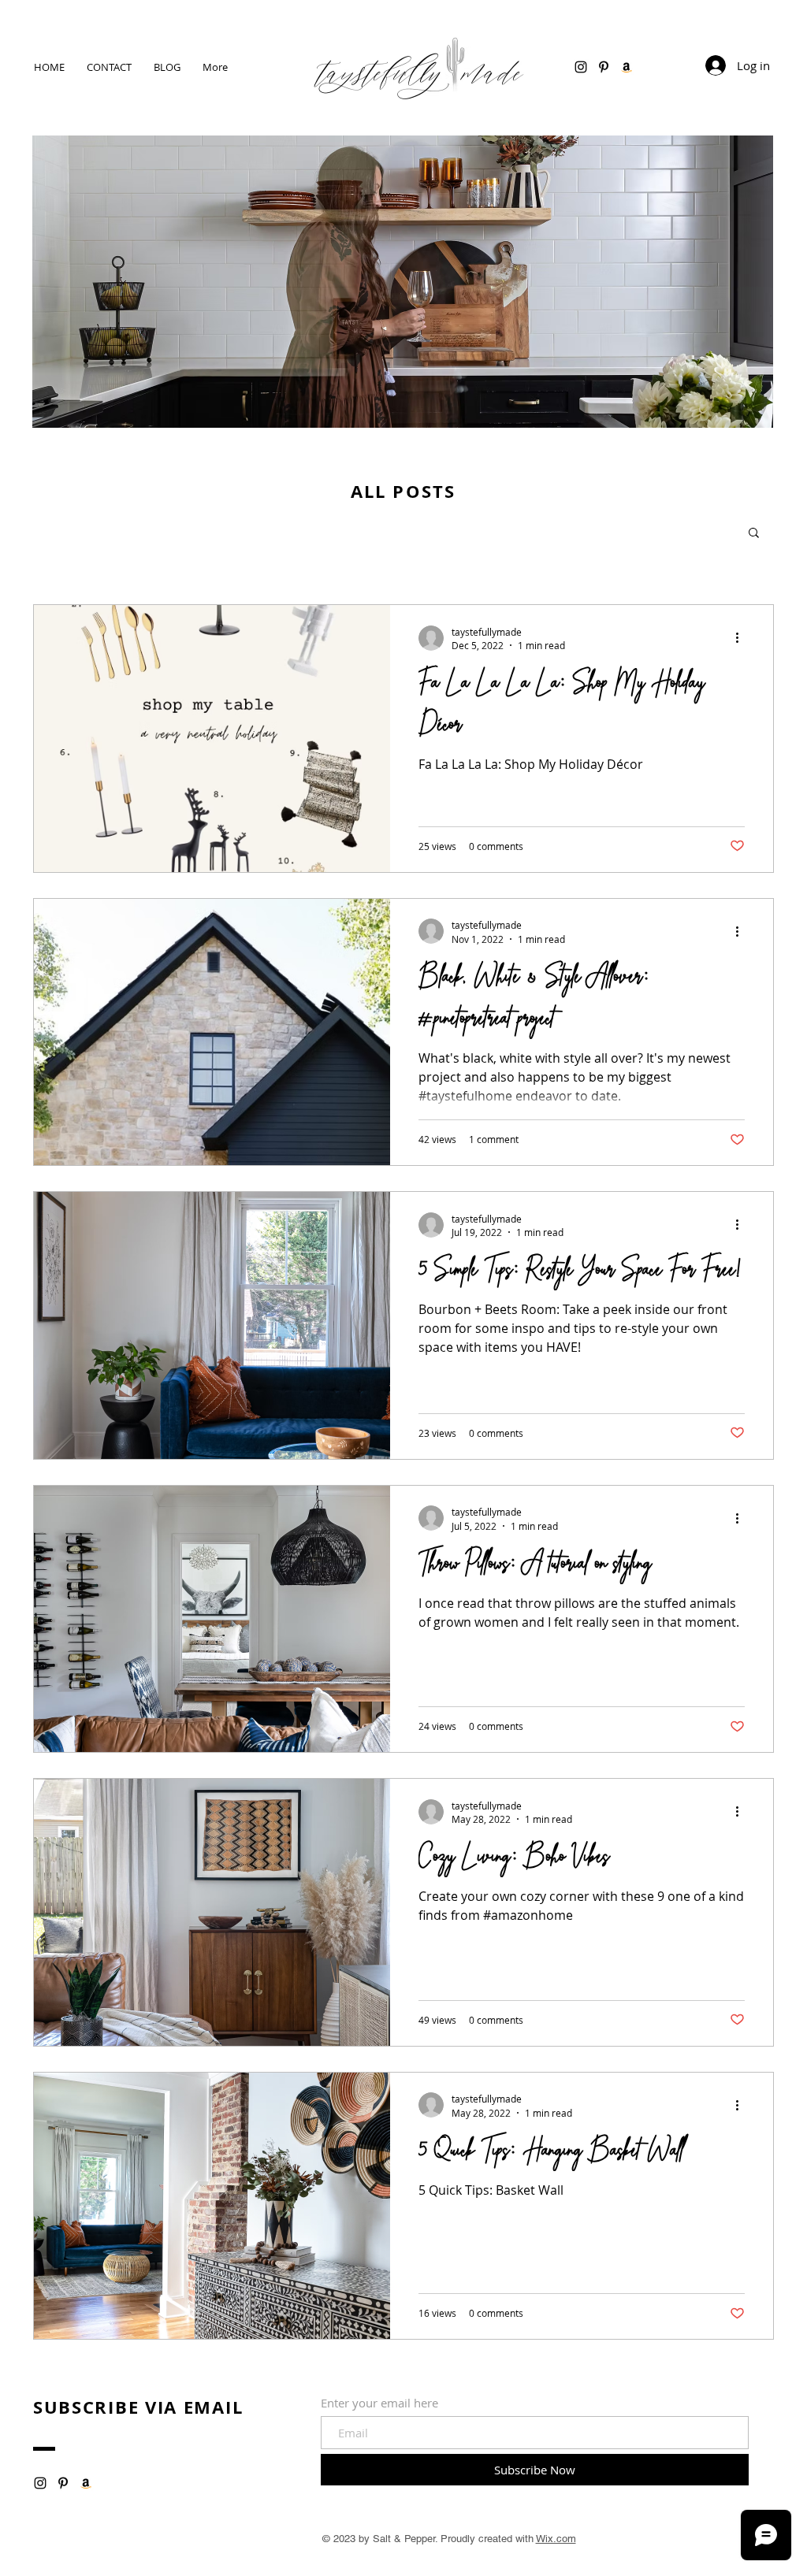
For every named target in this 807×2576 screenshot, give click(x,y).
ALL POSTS (403, 491)
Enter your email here (379, 2403)
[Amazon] (627, 67)
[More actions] (742, 638)
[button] (754, 534)
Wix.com (556, 2539)
